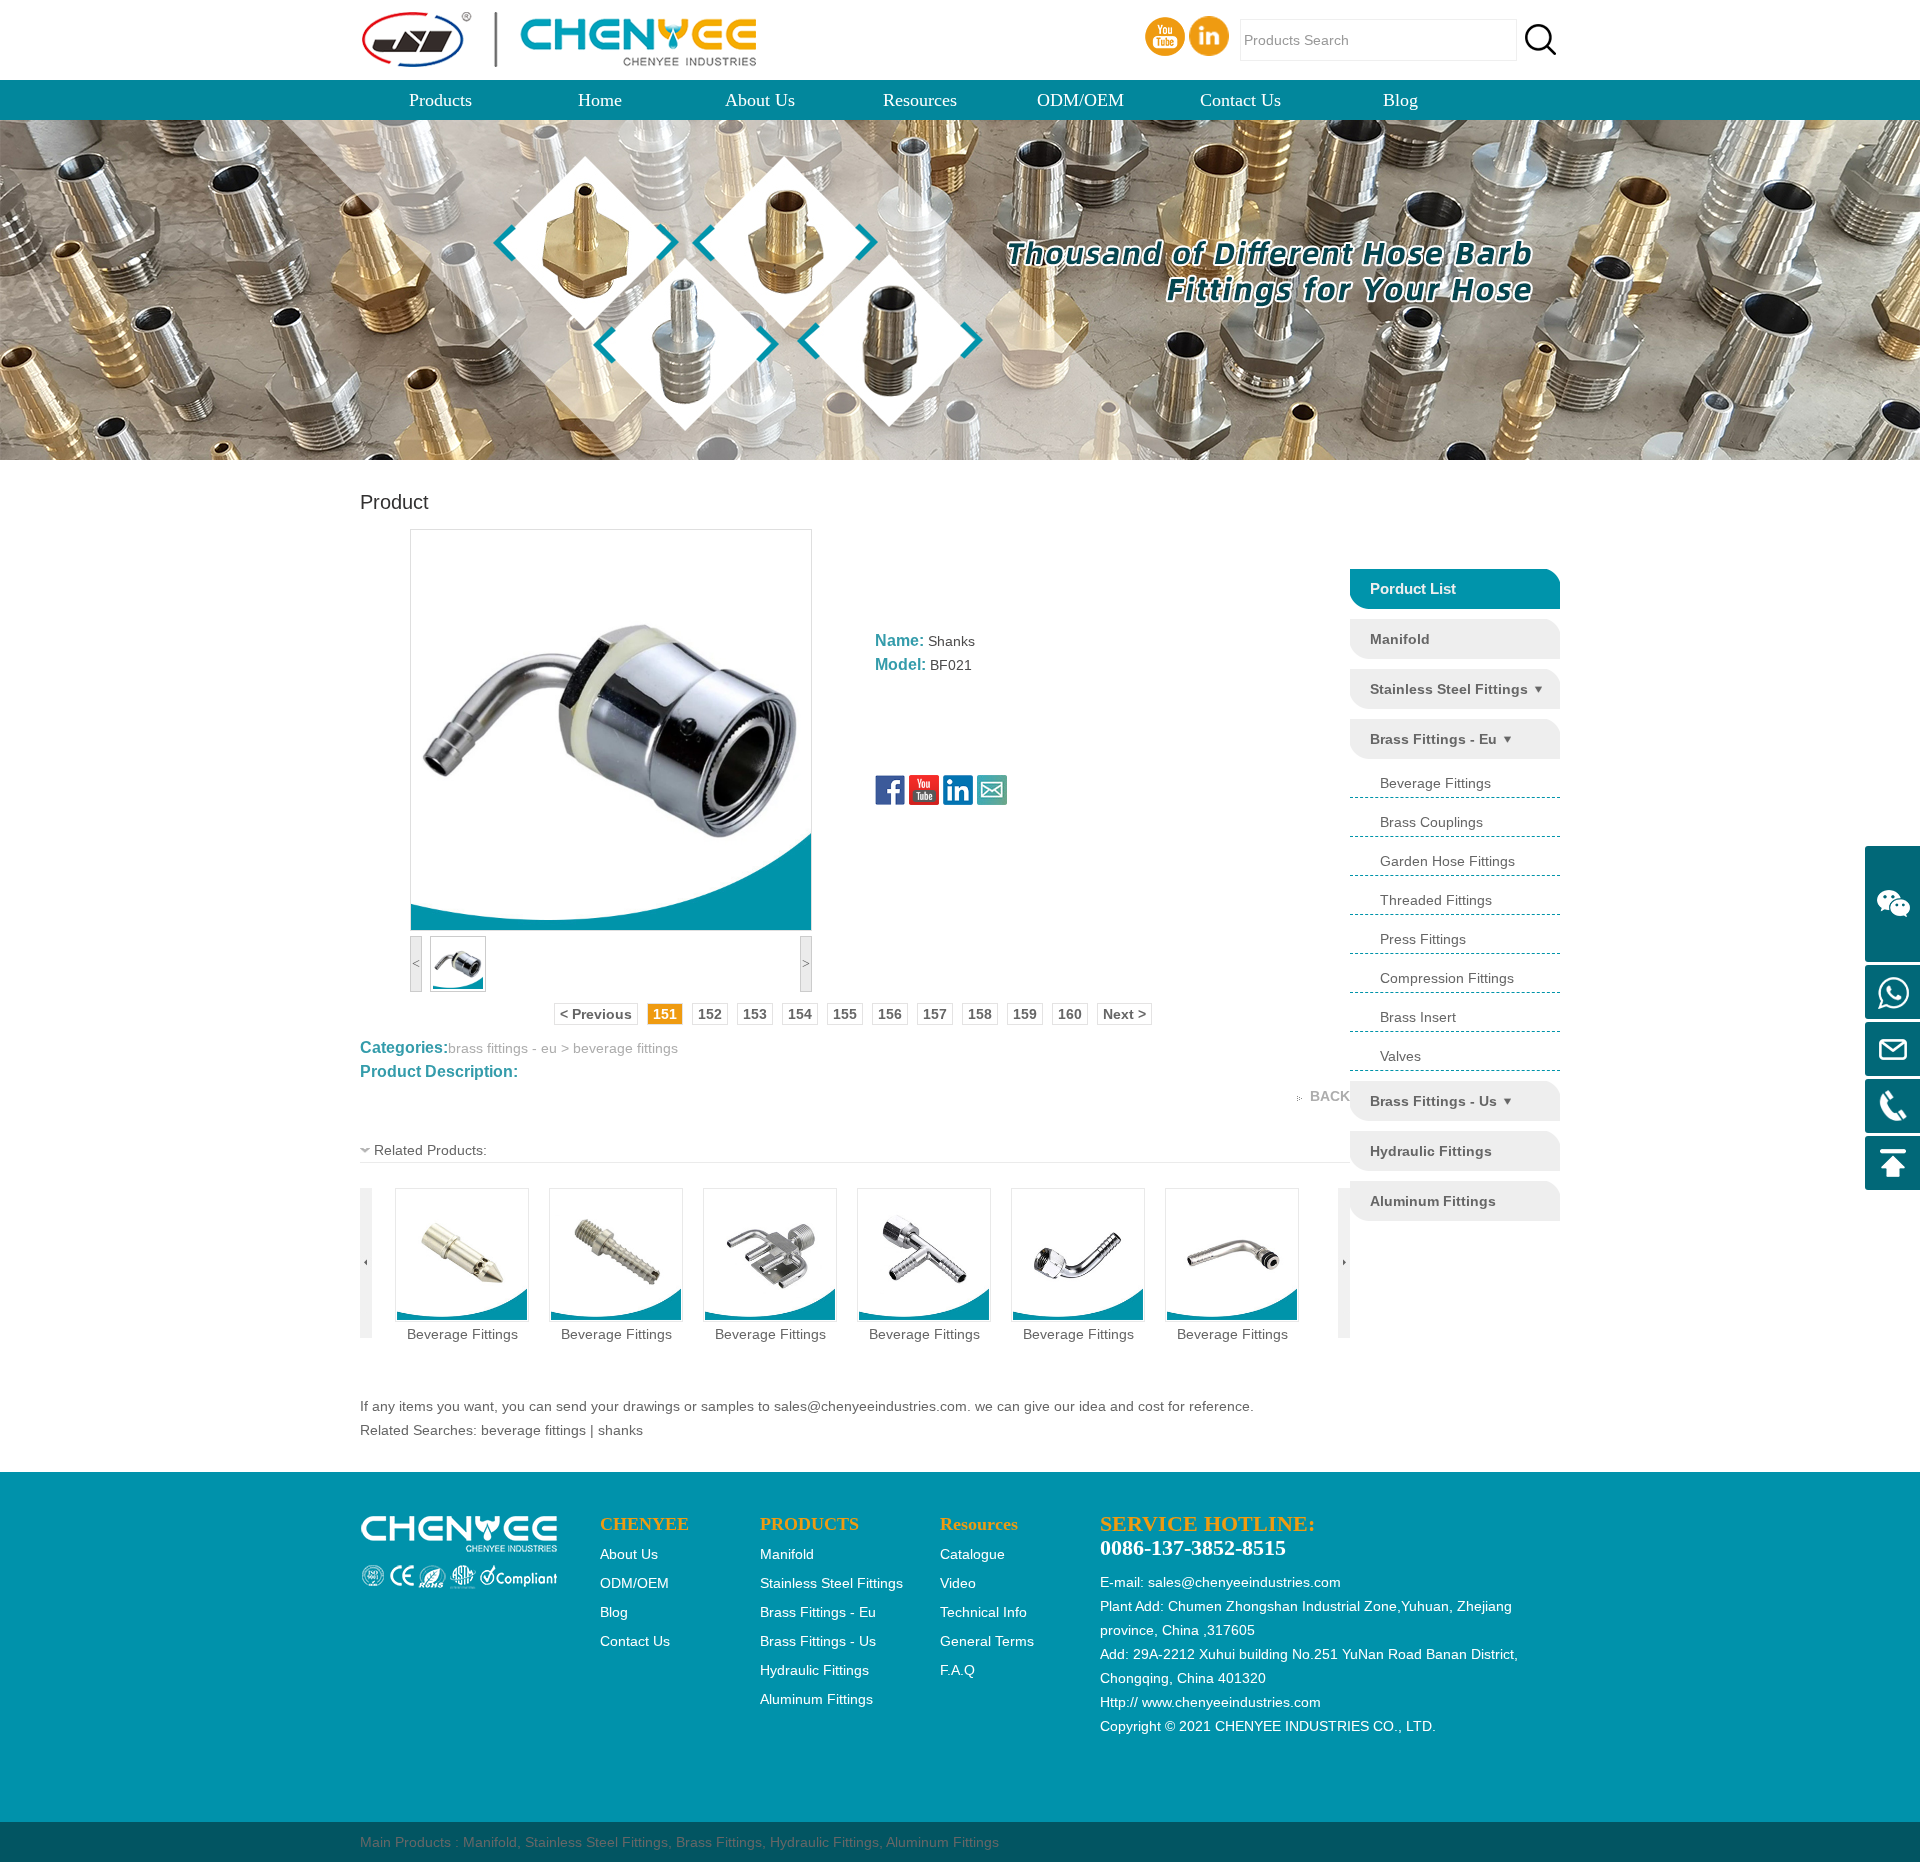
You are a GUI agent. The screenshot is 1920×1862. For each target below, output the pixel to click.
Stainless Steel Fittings (596, 1842)
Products (440, 100)
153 (755, 1014)
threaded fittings (1436, 900)
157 (935, 1014)
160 (1070, 1014)
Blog (1400, 100)
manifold (1400, 639)
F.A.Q (957, 1670)
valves (1400, 1056)
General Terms (987, 1641)
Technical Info (983, 1612)
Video (958, 1583)
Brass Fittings (719, 1842)
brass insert (1418, 1017)
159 (1025, 1014)
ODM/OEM (1080, 100)
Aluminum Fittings (942, 1842)
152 (710, 1014)
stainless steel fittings (1449, 689)
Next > (1124, 1014)
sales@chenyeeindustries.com (870, 1406)
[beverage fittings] (462, 1315)
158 (980, 1014)
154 (800, 1014)
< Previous (596, 1014)
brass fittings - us (1433, 1101)
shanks (620, 1430)
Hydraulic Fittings (824, 1842)
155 (845, 1014)
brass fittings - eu (1433, 739)
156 (890, 1014)
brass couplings (1431, 822)
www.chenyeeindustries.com (1231, 1702)
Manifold (490, 1842)
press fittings (1423, 939)
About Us (760, 100)
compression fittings (1447, 978)
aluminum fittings (1433, 1201)
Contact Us (1240, 100)
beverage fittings (462, 1334)
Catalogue (972, 1554)
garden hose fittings (1447, 861)
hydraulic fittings (1431, 1151)
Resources (920, 100)
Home (600, 100)
